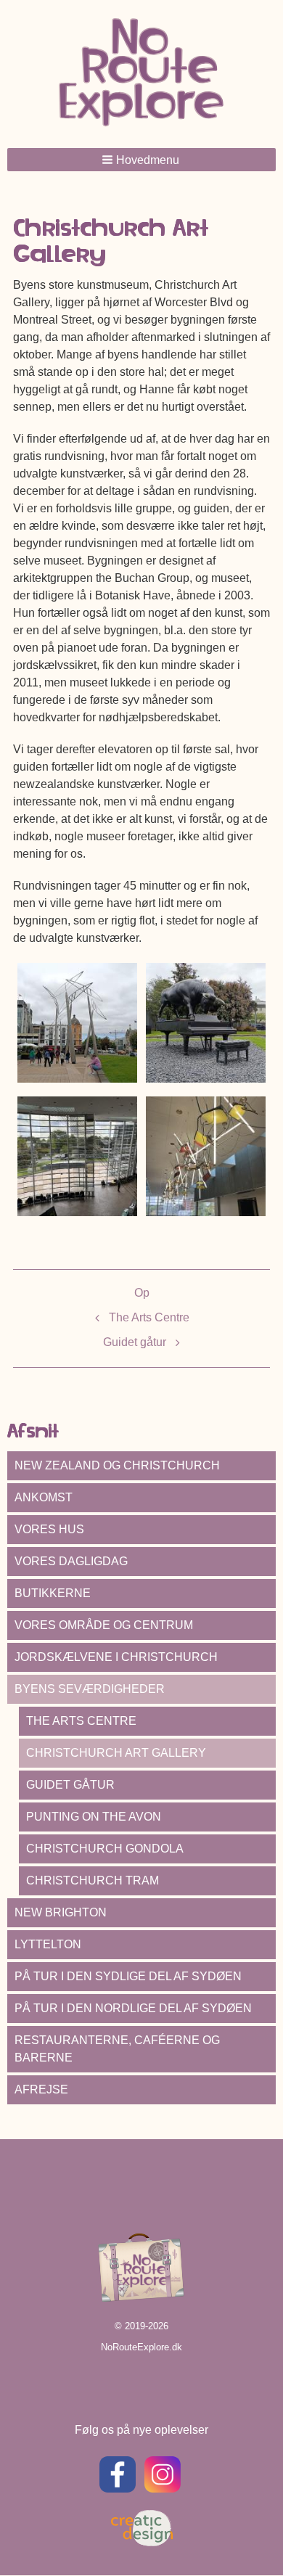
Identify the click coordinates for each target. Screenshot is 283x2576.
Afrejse (41, 2089)
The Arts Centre (149, 1317)
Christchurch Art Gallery (116, 1753)
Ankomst (44, 1497)
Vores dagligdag (71, 1561)
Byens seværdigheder (90, 1689)
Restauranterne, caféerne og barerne (117, 2049)
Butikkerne (53, 1593)
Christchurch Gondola (105, 1849)
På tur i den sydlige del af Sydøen (128, 1976)
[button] (141, 160)
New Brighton (61, 1912)
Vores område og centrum (104, 1625)
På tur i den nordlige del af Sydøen (133, 2008)
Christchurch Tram (93, 1880)
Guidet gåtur (135, 1342)
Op (142, 1293)
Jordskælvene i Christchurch (116, 1657)
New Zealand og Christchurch (117, 1465)
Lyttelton (48, 1944)
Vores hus (49, 1529)
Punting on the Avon (94, 1817)
